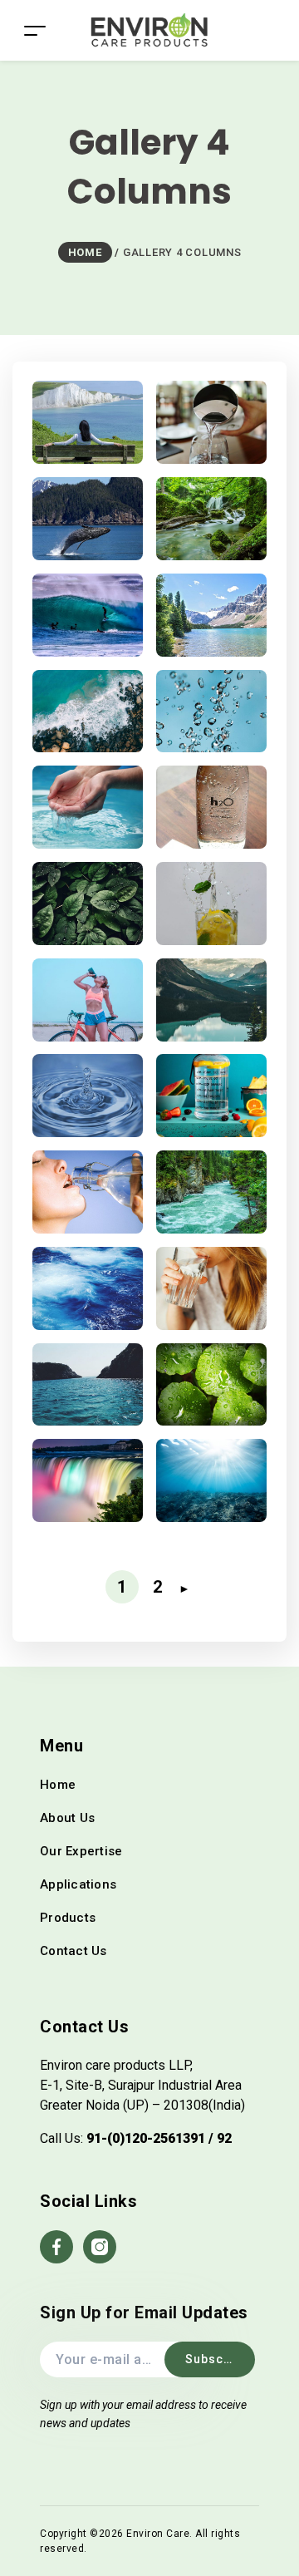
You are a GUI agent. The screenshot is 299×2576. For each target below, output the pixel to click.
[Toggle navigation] (35, 30)
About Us (67, 1818)
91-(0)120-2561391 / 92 (159, 2138)
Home (58, 1785)
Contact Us (74, 1951)
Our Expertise (81, 1851)
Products (68, 1918)
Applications (78, 1884)
